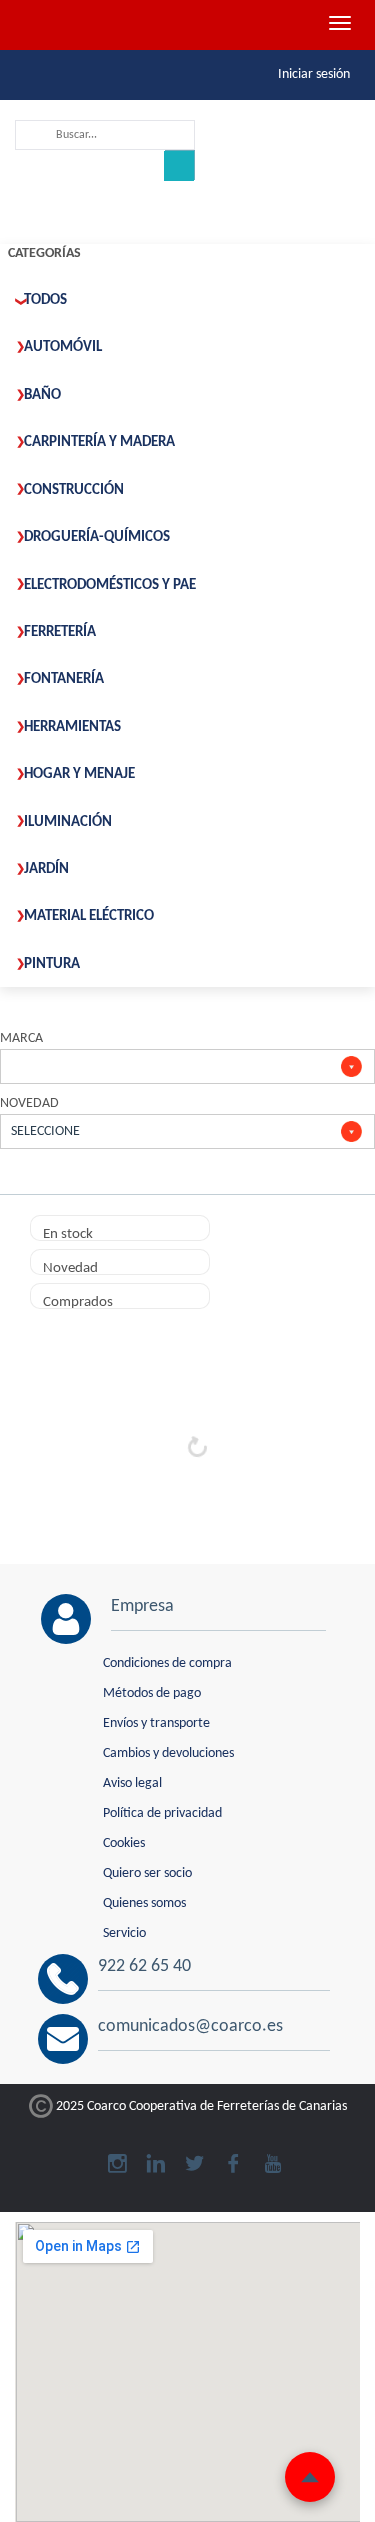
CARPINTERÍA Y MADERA (99, 442)
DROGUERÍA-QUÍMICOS (97, 537)
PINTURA (52, 964)
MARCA (21, 1038)
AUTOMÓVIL (63, 347)
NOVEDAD (29, 1103)
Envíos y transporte (156, 1723)
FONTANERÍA (64, 679)
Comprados (78, 1302)
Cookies (124, 1843)
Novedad (70, 1268)
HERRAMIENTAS (72, 727)
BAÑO (42, 395)
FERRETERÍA (60, 632)
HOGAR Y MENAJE (79, 774)
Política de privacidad (162, 1813)
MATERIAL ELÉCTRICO (89, 916)
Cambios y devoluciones (168, 1753)
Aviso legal (132, 1783)
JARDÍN (46, 869)
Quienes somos (144, 1903)
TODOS (45, 300)
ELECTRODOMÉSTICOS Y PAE (110, 585)
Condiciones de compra (167, 1663)
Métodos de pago (152, 1693)
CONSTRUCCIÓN (74, 490)
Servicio (124, 1933)
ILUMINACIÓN (68, 822)
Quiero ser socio (147, 1873)
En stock (68, 1234)
